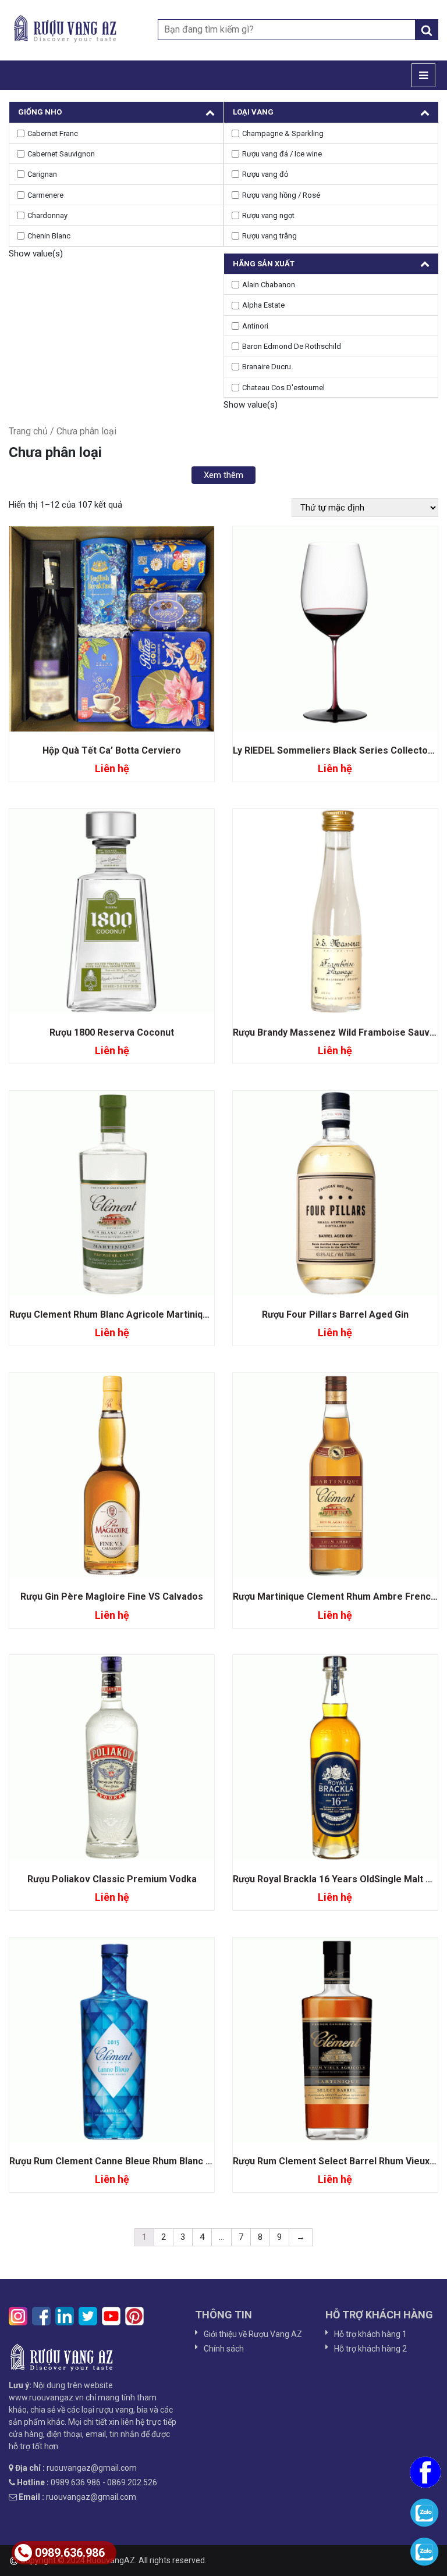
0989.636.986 (70, 2553)
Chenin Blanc (49, 236)
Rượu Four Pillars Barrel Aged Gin (335, 1314)
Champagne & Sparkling (283, 133)
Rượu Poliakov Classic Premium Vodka (112, 1879)
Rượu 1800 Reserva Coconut (112, 1032)
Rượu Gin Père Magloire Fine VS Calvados (112, 1596)
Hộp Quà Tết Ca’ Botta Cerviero (112, 750)
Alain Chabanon (269, 285)
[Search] (427, 30)
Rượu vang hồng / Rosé (281, 195)
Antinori (255, 326)
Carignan (42, 174)
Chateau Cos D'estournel (283, 388)
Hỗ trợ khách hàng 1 (370, 2334)
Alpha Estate (263, 305)
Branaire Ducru (267, 367)
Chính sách (224, 2349)
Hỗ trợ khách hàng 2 (370, 2349)
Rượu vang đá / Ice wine (282, 154)
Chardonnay (47, 215)
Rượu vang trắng (269, 236)
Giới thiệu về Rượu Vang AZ (253, 2334)
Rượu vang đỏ (265, 174)
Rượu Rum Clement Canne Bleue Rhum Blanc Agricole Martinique (151, 2161)
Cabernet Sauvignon (61, 154)
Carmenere (45, 195)
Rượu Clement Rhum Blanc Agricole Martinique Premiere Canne (149, 1314)
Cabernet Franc (53, 133)
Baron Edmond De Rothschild (292, 346)
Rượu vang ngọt (268, 215)
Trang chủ (28, 431)
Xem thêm (223, 475)
